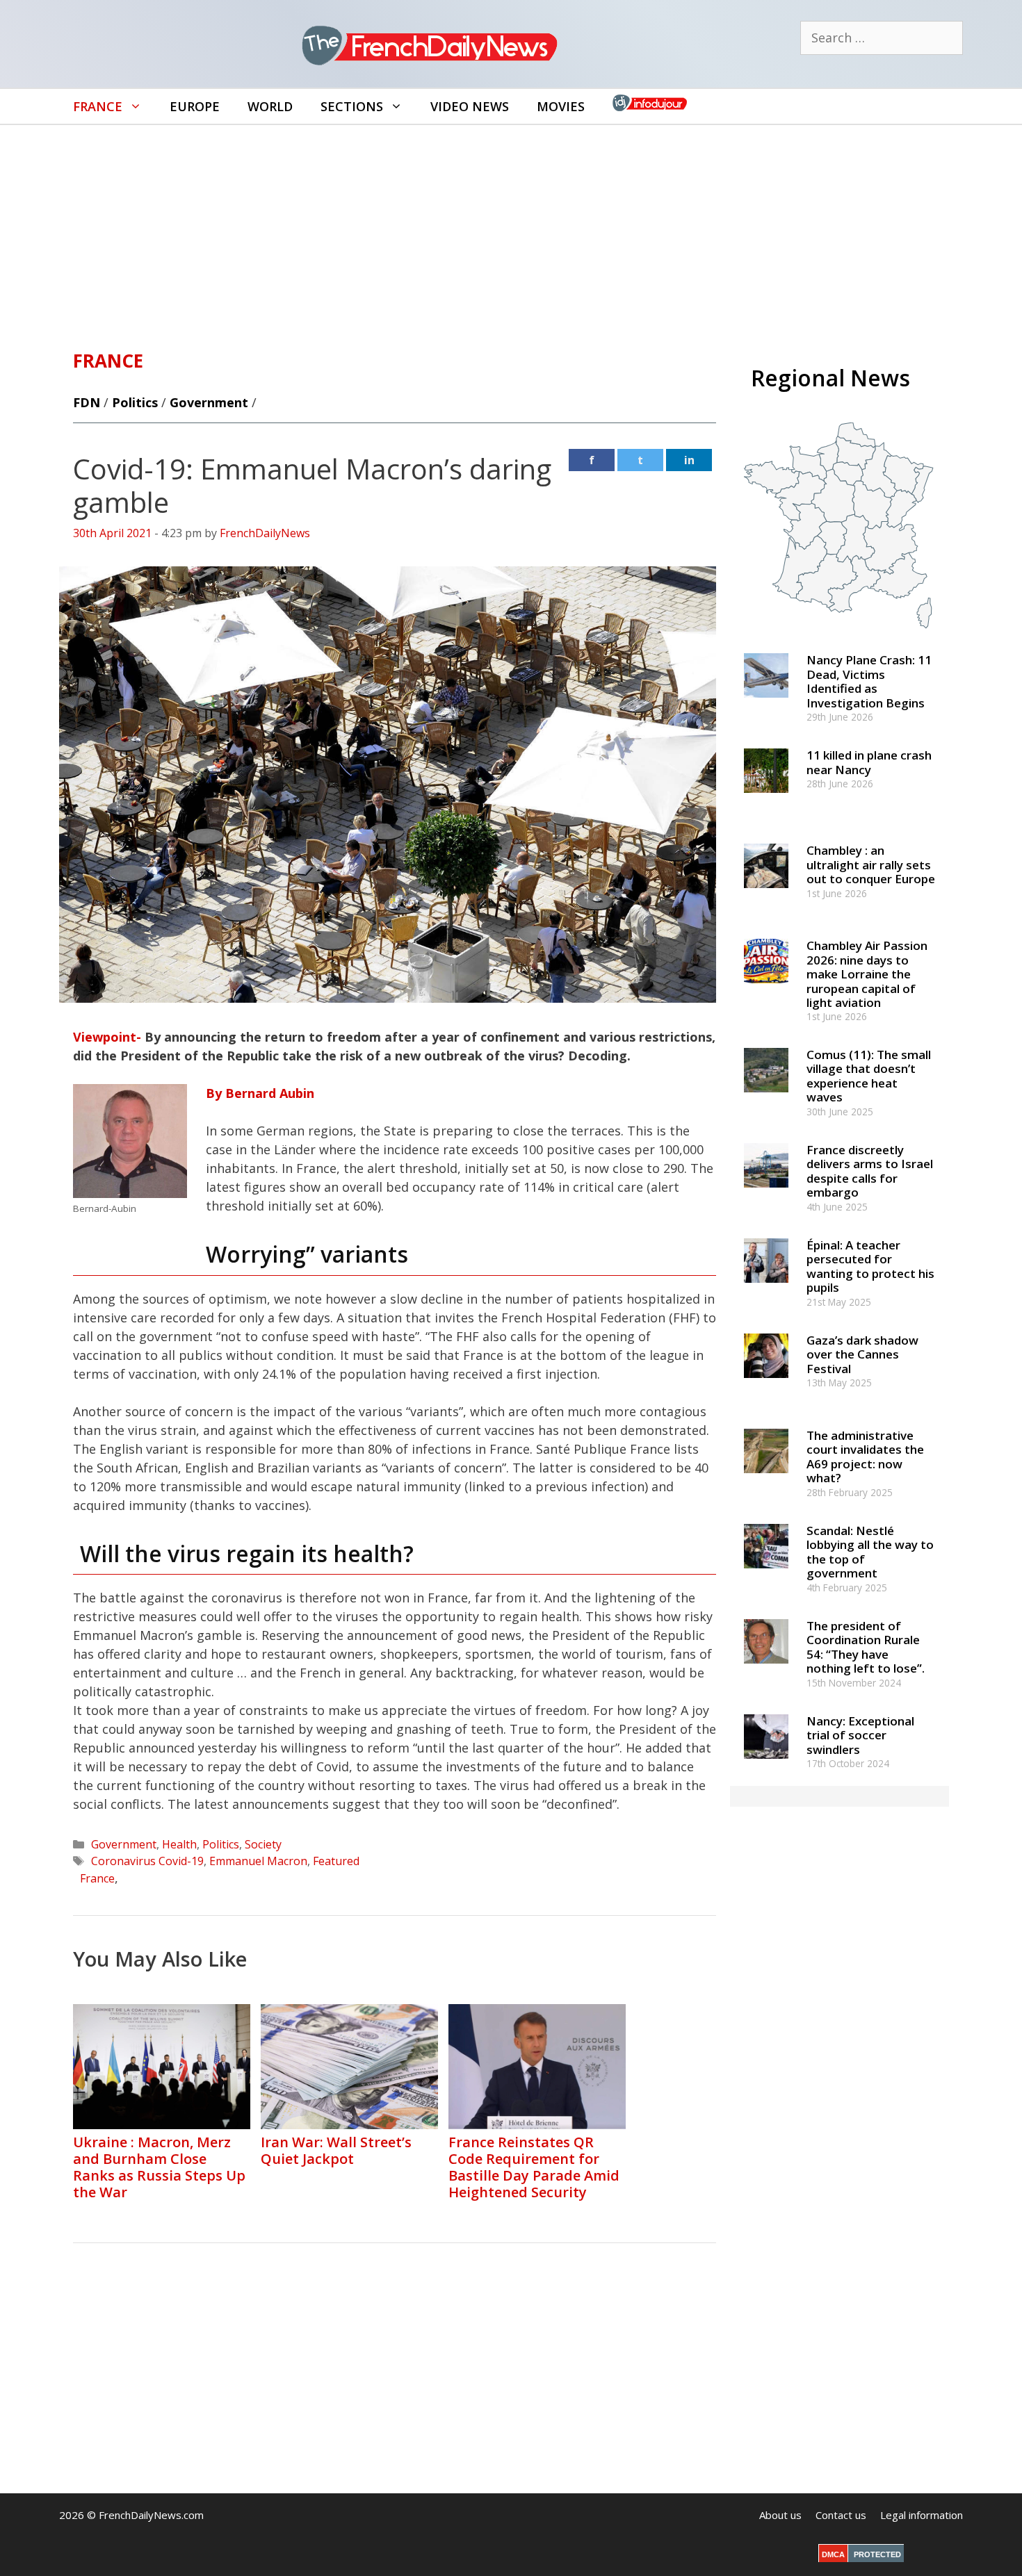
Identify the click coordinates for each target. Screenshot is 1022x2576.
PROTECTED (877, 2554)
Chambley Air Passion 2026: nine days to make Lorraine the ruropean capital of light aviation (867, 974)
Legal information (922, 2515)
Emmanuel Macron (258, 1861)
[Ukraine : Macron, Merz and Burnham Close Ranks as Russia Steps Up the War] (162, 2124)
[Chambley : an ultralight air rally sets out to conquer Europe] (766, 895)
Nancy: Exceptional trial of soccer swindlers (860, 1735)
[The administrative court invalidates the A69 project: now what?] (766, 1479)
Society (263, 1844)
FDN (87, 402)
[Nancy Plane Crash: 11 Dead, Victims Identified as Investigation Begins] (766, 704)
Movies (561, 106)
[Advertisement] (511, 229)
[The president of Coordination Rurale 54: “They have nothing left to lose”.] (766, 1670)
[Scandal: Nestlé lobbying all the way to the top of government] (766, 1574)
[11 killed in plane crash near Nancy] (766, 799)
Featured (336, 1861)
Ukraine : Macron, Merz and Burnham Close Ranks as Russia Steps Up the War (159, 2167)
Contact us (841, 2515)
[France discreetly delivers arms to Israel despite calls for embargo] (766, 1193)
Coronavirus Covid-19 (147, 1861)
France (98, 106)
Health (179, 1844)
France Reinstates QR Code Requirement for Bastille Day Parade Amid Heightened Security (534, 2167)
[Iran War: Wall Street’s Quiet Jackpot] (349, 2124)
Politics (135, 402)
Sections (352, 106)
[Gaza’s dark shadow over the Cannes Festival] (766, 1384)
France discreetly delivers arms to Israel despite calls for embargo (870, 1171)
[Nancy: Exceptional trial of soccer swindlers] (766, 1765)
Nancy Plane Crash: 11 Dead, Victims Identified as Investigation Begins (869, 681)
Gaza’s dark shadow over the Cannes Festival (862, 1354)
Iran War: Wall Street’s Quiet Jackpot (336, 2150)
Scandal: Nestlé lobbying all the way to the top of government (870, 1552)
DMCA (833, 2554)
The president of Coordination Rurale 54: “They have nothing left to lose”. (866, 1647)
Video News (470, 106)
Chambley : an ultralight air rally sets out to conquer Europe (871, 864)
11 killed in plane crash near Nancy (869, 762)
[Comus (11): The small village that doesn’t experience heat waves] (766, 1098)
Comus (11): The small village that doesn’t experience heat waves (869, 1076)
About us (780, 2515)
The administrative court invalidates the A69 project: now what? (865, 1457)
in (689, 460)
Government (209, 402)
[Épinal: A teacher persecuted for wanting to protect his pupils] (766, 1289)
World (270, 106)
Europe (195, 106)
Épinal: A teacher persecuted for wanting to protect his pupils (870, 1266)
